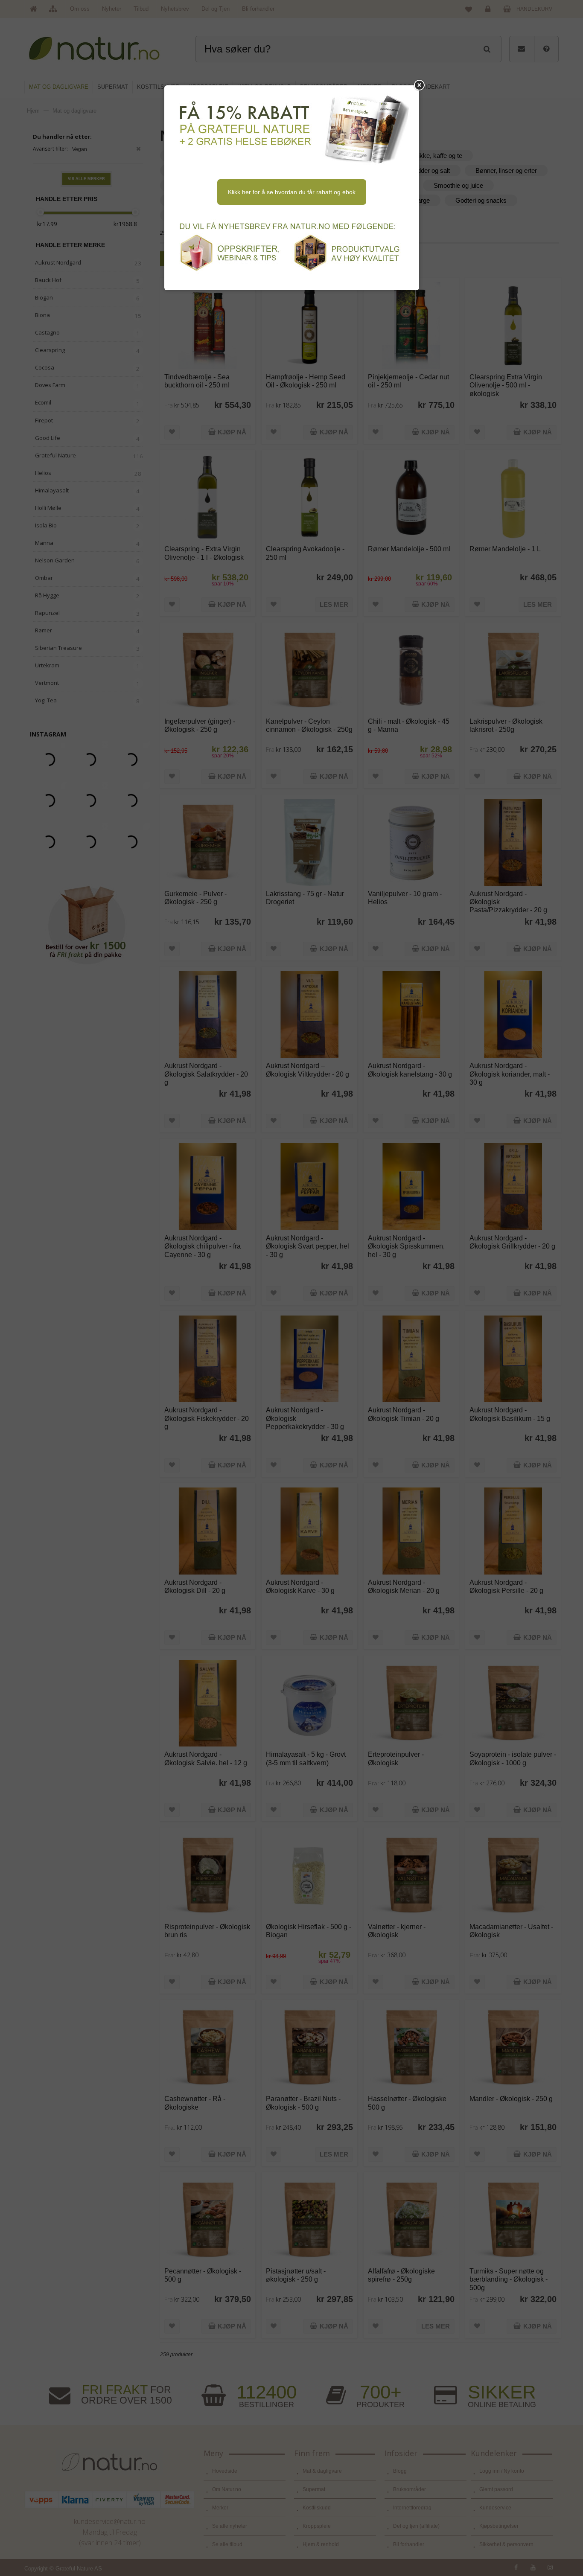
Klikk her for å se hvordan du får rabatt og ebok (292, 192)
